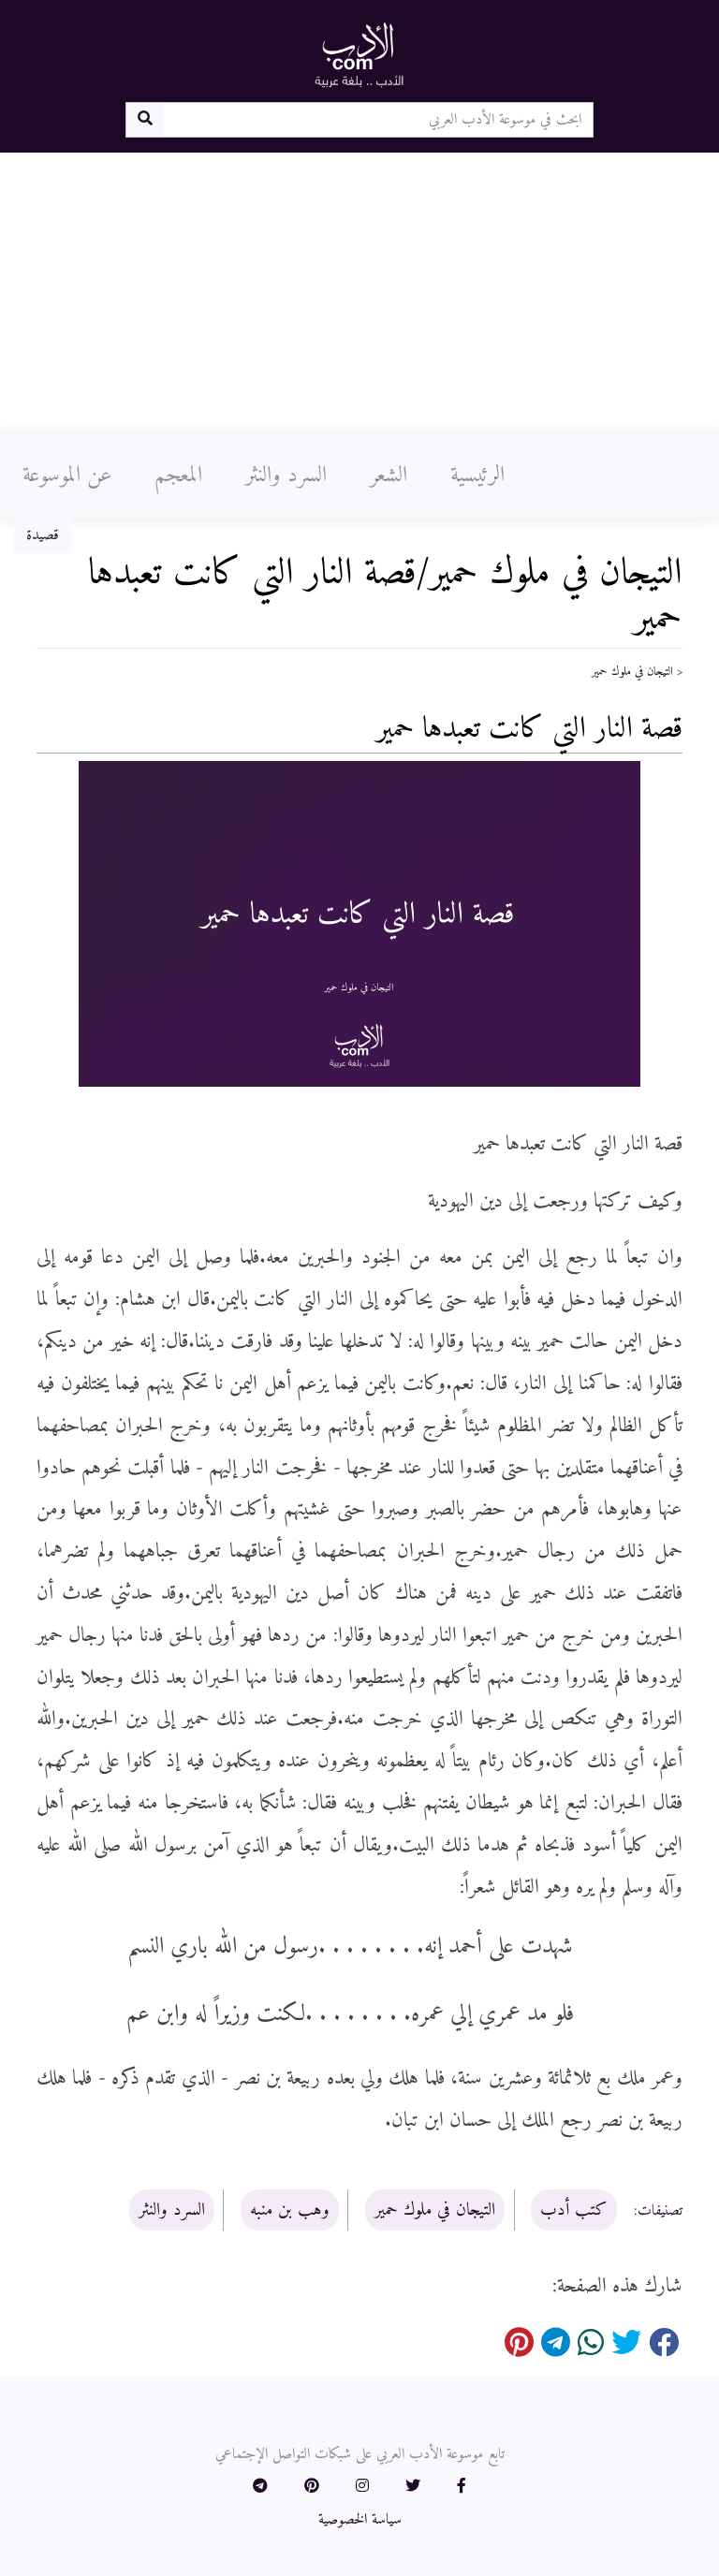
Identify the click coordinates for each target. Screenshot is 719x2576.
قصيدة (43, 535)
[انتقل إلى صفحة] (145, 120)
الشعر (389, 476)
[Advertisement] (359, 293)
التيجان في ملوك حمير (632, 672)
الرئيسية (477, 476)
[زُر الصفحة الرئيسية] (359, 54)
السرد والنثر (286, 476)
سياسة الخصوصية (360, 2520)
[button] (462, 2487)
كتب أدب (574, 2210)
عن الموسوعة (67, 476)
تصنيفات (660, 2211)
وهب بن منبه (290, 2210)
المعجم (178, 476)
